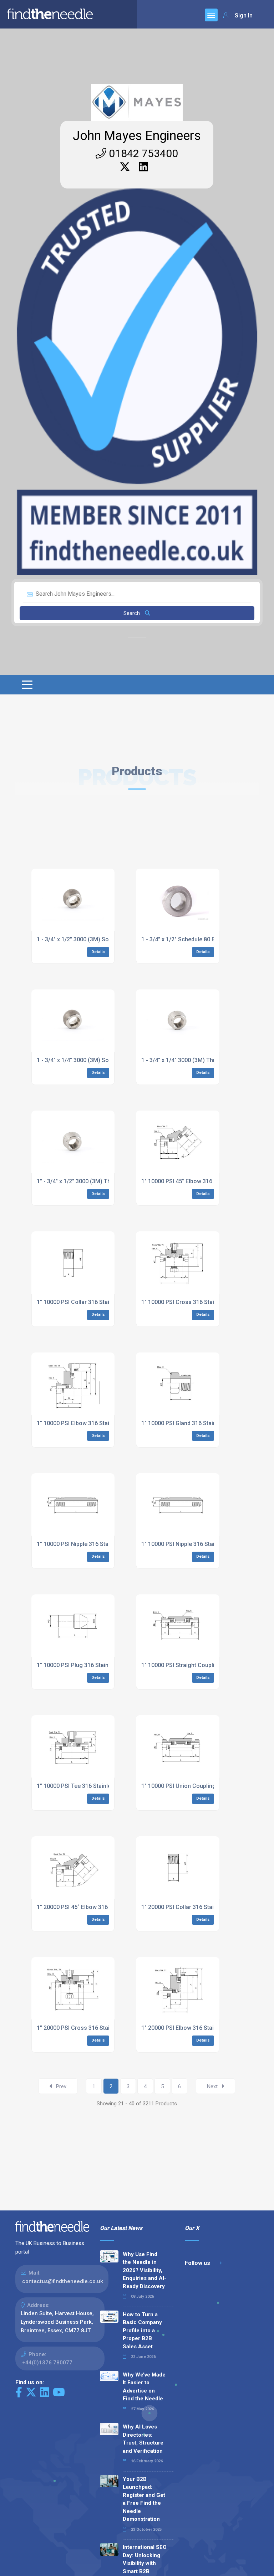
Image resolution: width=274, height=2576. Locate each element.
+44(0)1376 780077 (47, 2363)
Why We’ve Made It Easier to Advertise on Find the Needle (144, 2387)
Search (132, 613)
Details (98, 952)
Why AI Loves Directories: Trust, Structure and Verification (143, 2439)
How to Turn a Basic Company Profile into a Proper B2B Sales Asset (142, 2331)
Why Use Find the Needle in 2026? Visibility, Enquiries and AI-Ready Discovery (144, 2270)
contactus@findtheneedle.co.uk (63, 2281)
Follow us (198, 2263)
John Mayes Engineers (137, 136)
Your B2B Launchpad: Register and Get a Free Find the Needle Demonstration (144, 2499)
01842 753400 (142, 153)
